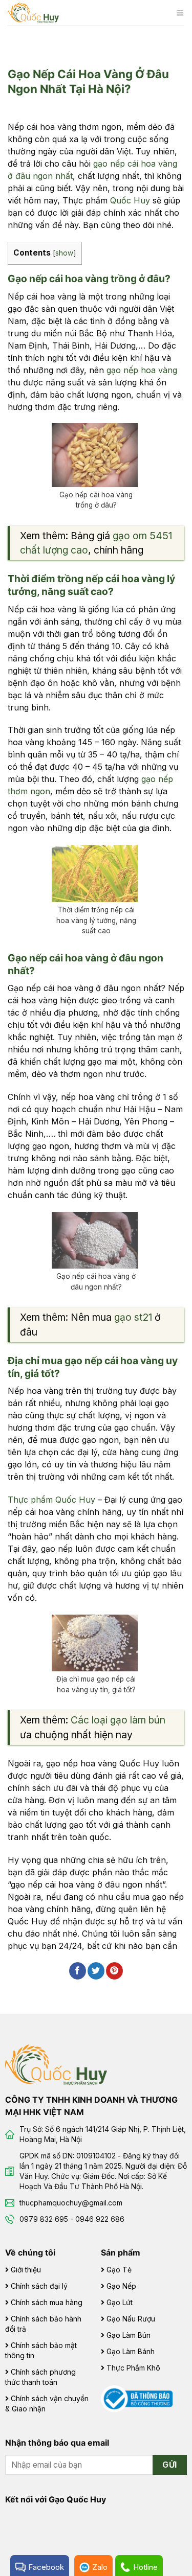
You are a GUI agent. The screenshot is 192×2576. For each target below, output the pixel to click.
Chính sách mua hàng (47, 2302)
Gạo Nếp (121, 2286)
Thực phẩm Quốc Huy (51, 1500)
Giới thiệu (26, 2270)
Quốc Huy (130, 200)
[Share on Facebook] (78, 1971)
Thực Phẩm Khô (133, 2368)
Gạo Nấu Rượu (131, 2319)
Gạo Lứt (120, 2302)
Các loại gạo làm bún (118, 1720)
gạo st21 (133, 1317)
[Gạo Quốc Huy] (56, 2064)
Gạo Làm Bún (129, 2335)
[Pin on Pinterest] (114, 1971)
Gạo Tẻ (119, 2270)
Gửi (169, 2465)
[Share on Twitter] (96, 1971)
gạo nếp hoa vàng (142, 370)
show (64, 253)
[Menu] (180, 13)
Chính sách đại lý (39, 2286)
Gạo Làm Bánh (131, 2351)
